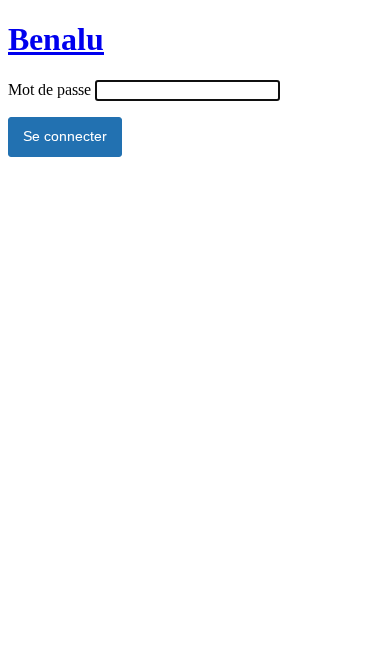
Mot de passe (49, 89)
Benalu (56, 39)
